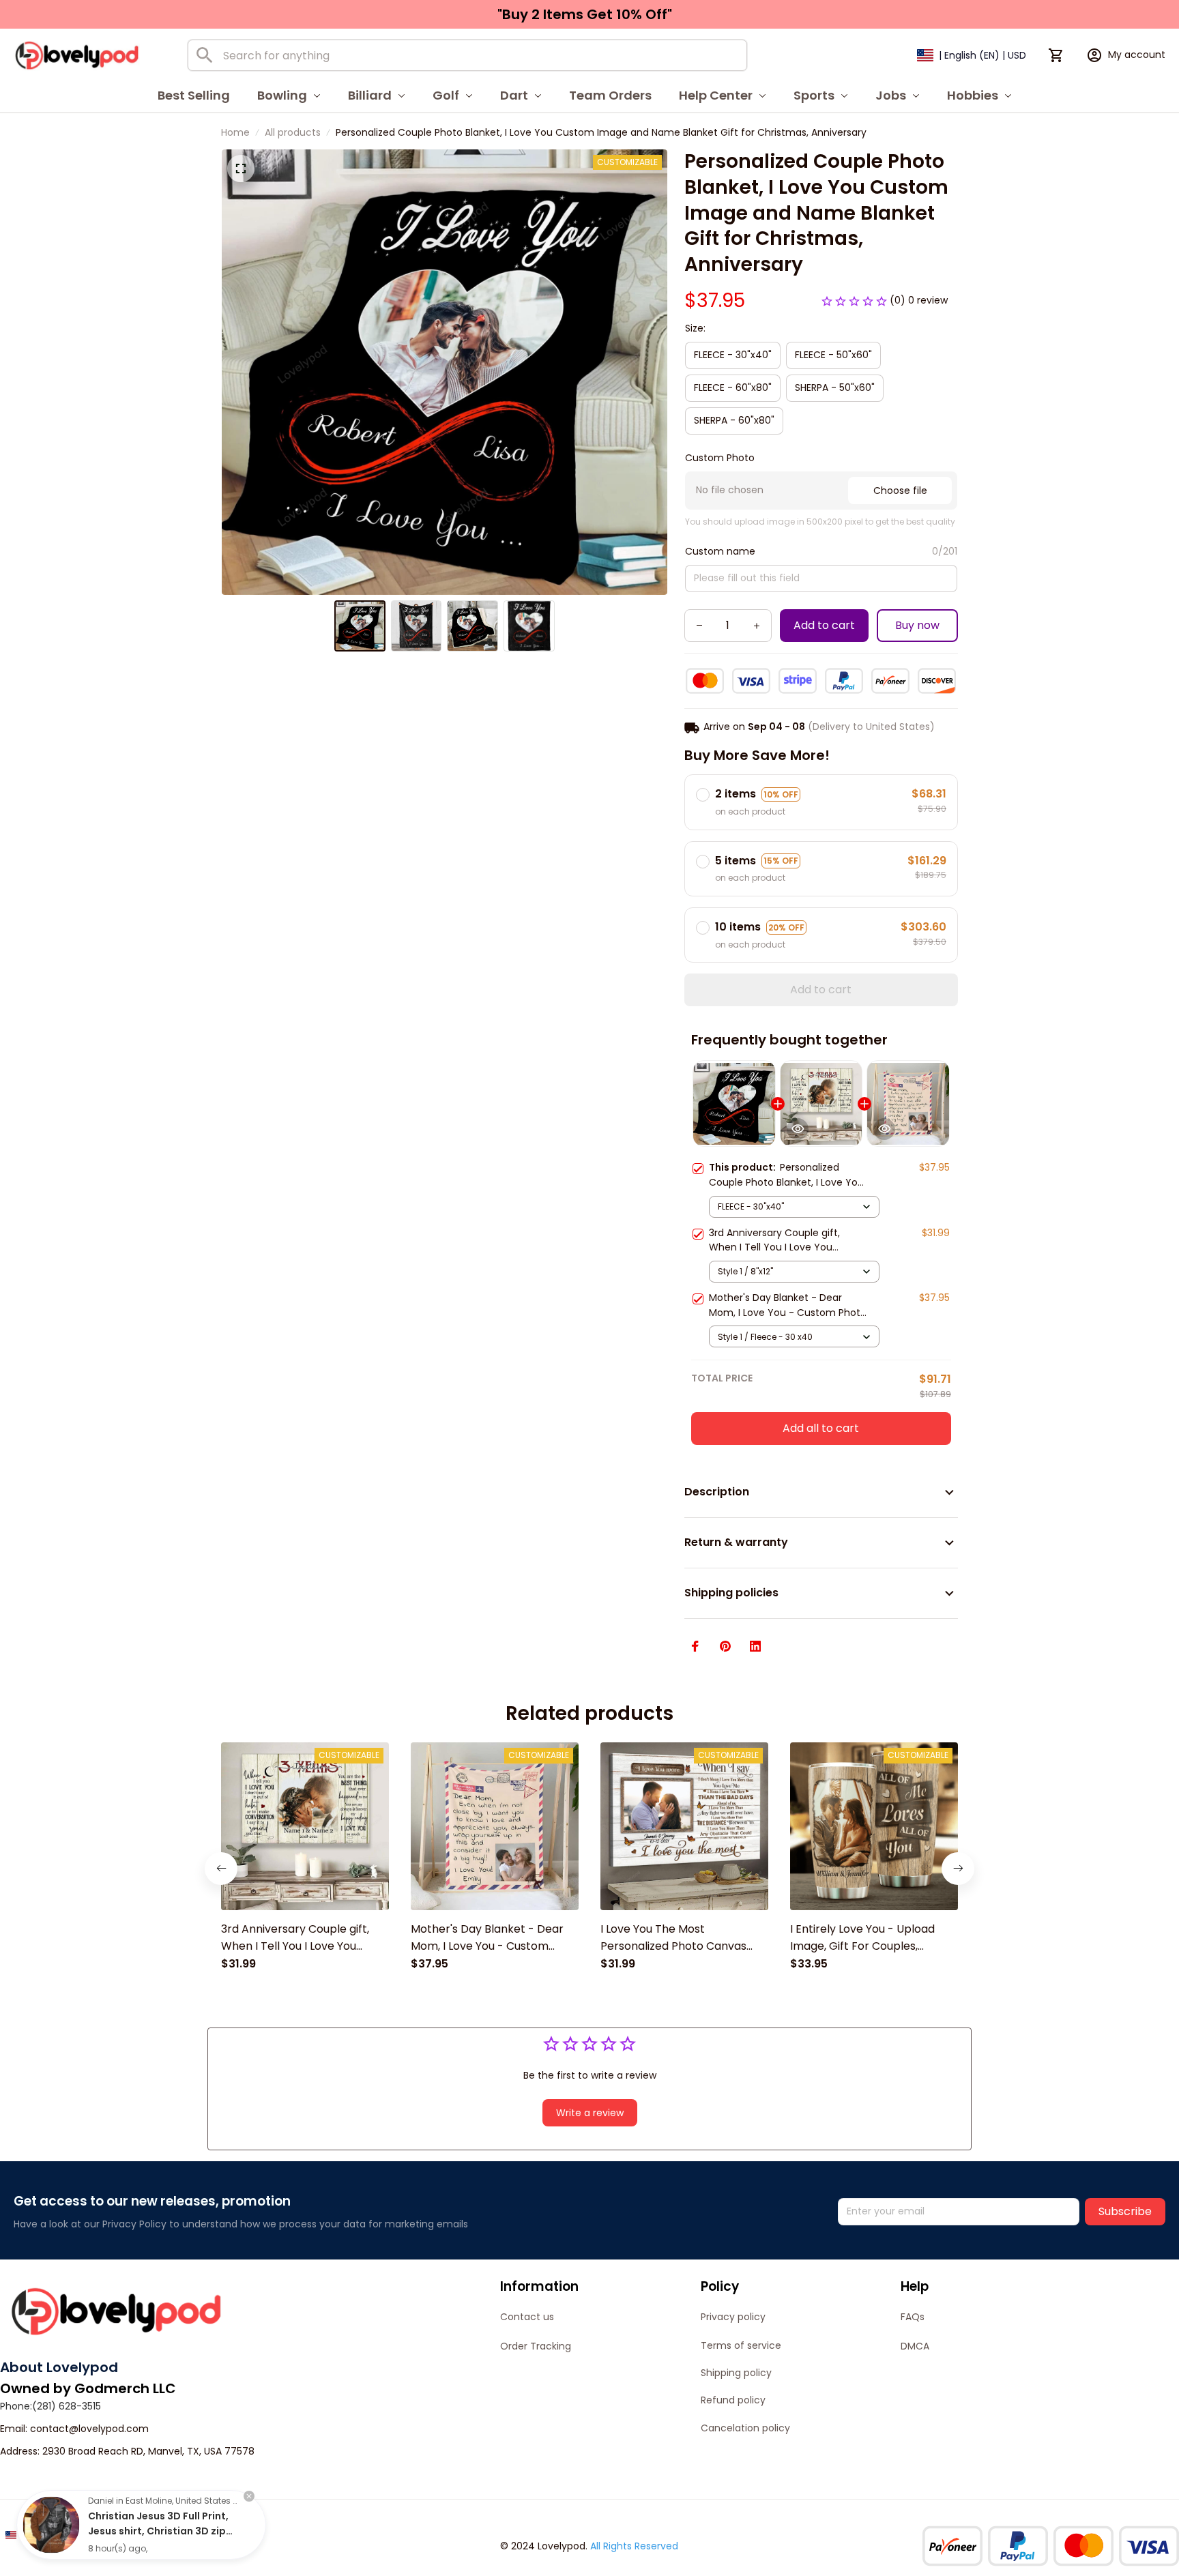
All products (293, 132)
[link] (51, 2525)
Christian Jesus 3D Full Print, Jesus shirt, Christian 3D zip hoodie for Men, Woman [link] (158, 2531)
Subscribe (1125, 2211)
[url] (89, 2429)
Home (235, 132)
